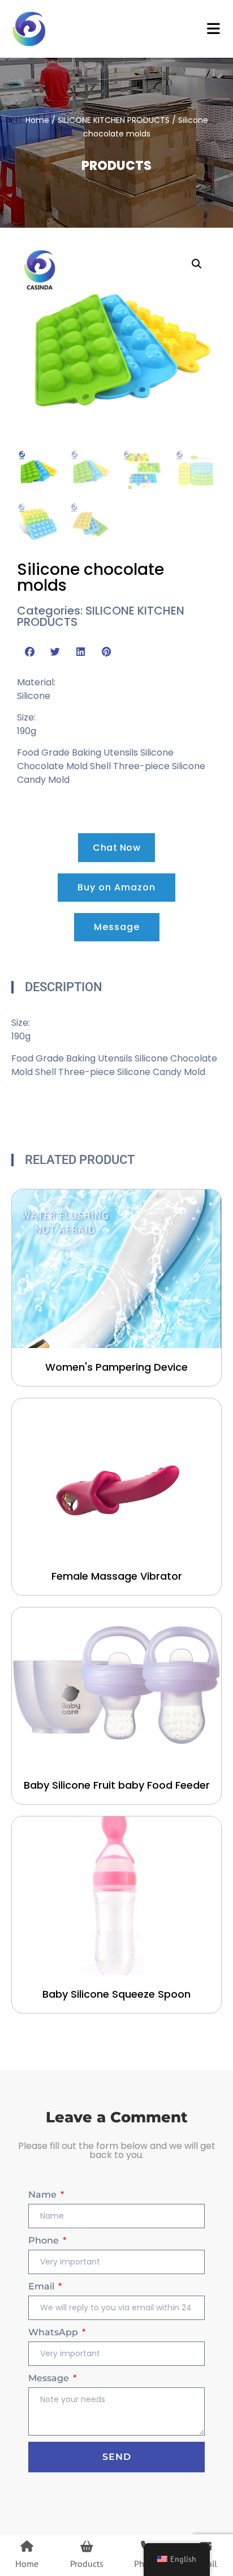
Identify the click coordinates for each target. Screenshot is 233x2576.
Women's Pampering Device (116, 1367)
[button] (197, 264)
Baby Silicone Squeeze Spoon (116, 1994)
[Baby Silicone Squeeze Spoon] (116, 1896)
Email (42, 2286)
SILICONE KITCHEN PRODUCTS (114, 120)
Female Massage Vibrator (117, 1576)
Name (44, 2195)
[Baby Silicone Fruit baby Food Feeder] (116, 1687)
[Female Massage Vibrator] (116, 1478)
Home (37, 120)
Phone (45, 2240)
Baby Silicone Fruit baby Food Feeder (117, 1785)
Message (50, 2378)
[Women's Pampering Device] (116, 1269)
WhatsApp (54, 2332)
